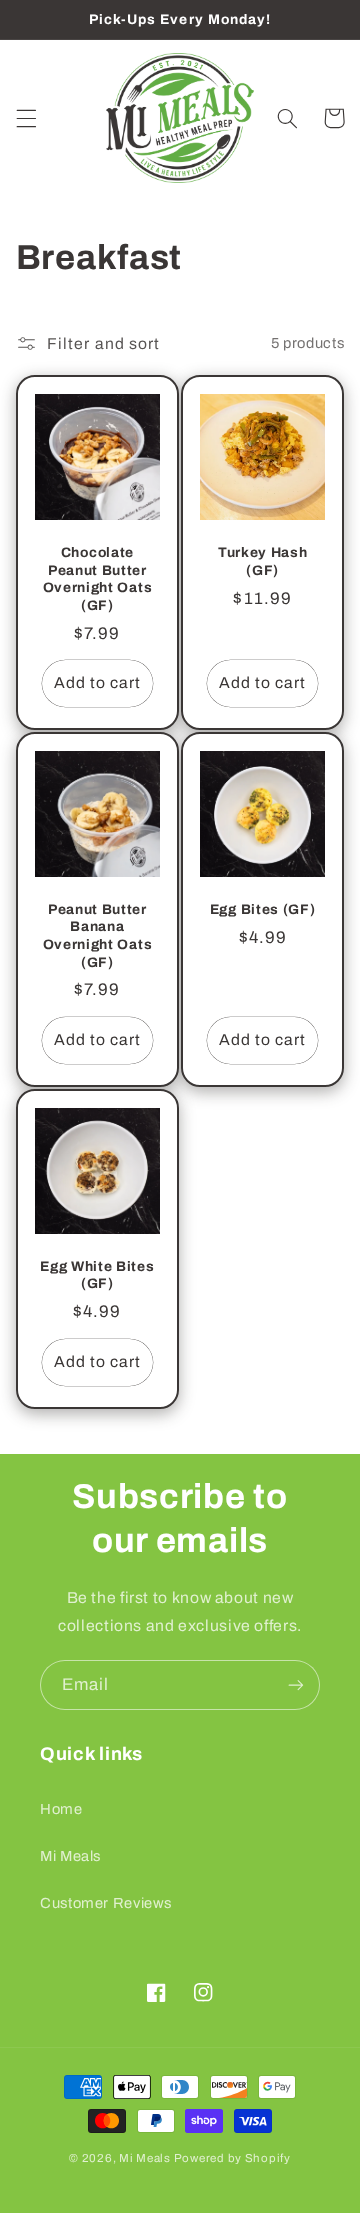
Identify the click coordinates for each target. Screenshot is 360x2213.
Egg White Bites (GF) (97, 1275)
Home (61, 1809)
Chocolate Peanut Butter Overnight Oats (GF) (98, 579)
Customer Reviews (106, 1903)
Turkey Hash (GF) (263, 561)
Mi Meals (70, 1856)
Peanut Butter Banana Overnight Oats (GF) (98, 936)
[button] (26, 118)
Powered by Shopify (232, 2158)
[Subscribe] (296, 1684)
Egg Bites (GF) (263, 909)
